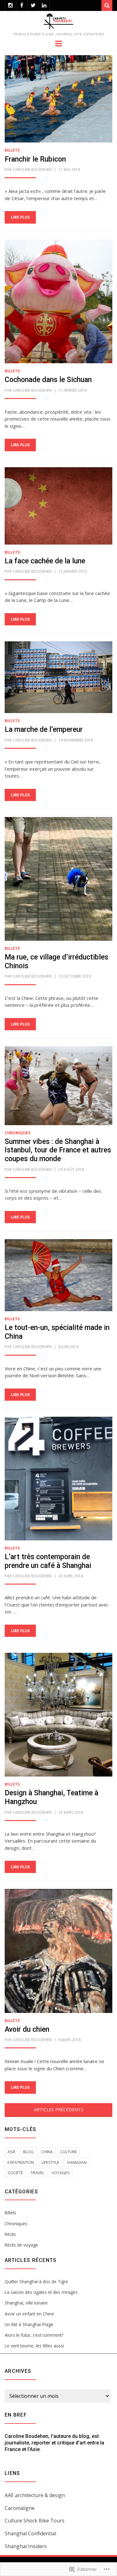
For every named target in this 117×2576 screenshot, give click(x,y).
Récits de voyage (21, 2245)
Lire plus (20, 217)
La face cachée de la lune (45, 561)
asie (12, 2152)
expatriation (21, 2162)
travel (37, 2173)
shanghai (77, 2162)
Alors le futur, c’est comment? (34, 2335)
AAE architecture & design (35, 2495)
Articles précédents (59, 2110)
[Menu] (58, 43)
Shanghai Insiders (26, 2546)
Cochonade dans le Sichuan (48, 380)
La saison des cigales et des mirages (41, 2292)
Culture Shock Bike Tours (35, 2521)
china (47, 2152)
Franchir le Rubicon (35, 159)
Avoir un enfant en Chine (29, 2314)
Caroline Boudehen (32, 170)
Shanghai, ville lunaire (26, 2303)
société (15, 2173)
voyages (61, 2173)
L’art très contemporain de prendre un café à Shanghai (48, 1561)
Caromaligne (20, 2508)
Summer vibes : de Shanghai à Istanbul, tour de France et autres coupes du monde (58, 1150)
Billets (12, 150)
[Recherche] (107, 5)
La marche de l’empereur (44, 729)
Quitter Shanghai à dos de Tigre (36, 2281)
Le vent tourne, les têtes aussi (34, 2346)
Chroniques (17, 1133)
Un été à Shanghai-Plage (29, 2324)
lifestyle (50, 2162)
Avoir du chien (27, 2029)
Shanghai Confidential (30, 2533)
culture (69, 2152)
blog (28, 2152)
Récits (10, 2234)
